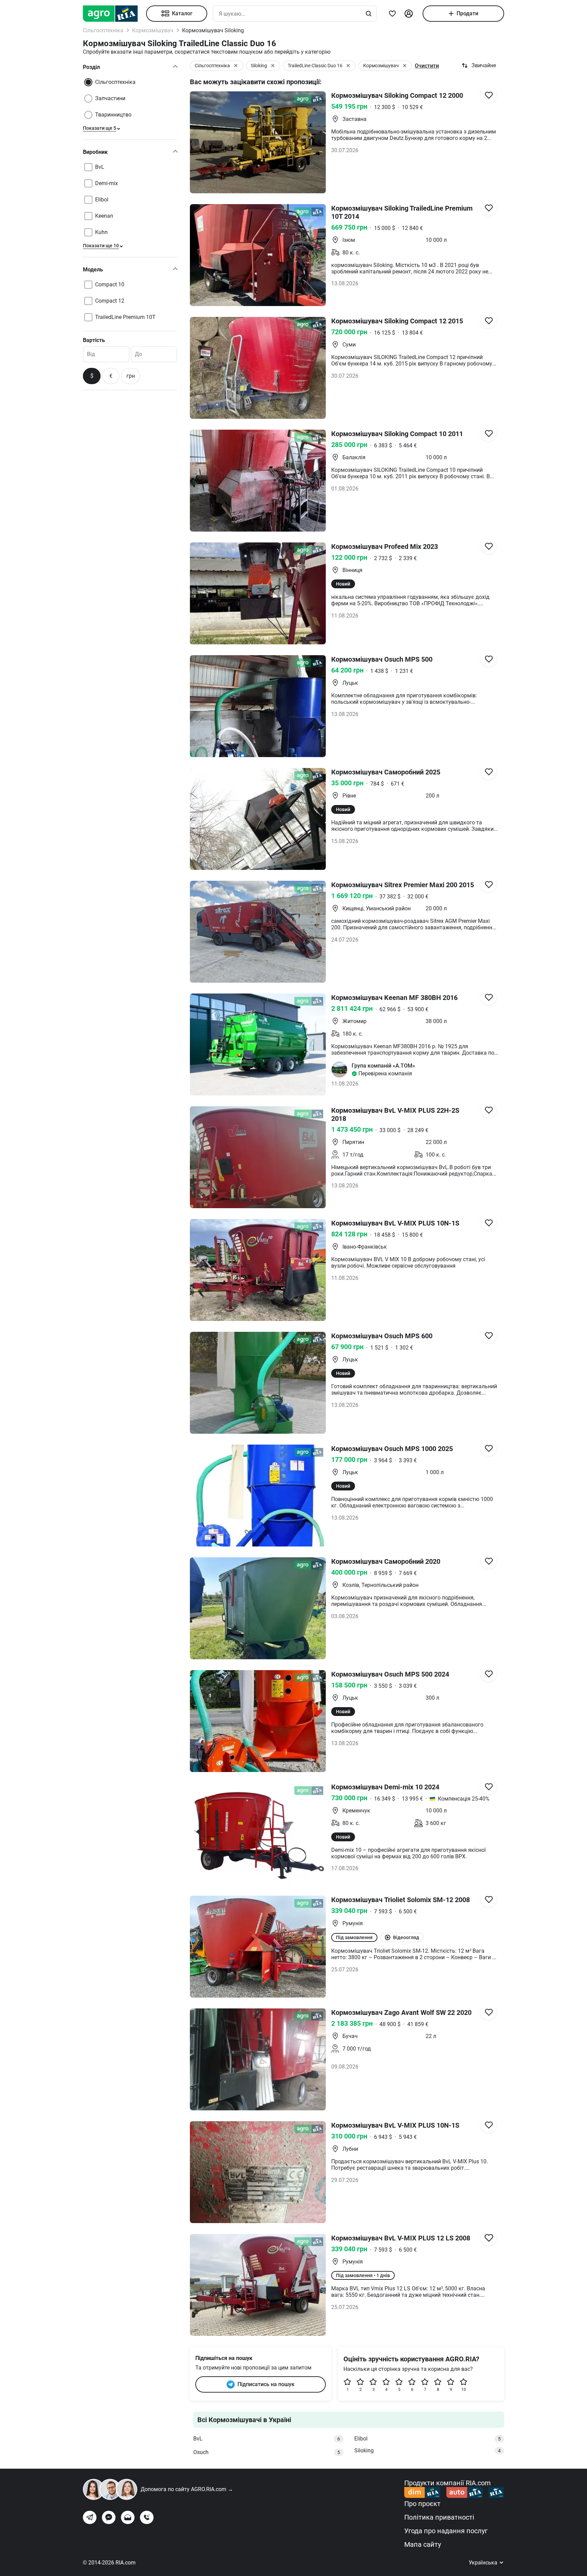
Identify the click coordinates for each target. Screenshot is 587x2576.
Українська (484, 2563)
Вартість (94, 340)
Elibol (428, 2439)
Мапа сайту (423, 2544)
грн (131, 376)
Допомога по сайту (187, 2489)
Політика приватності (439, 2517)
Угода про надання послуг (446, 2531)
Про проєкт (422, 2504)
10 (464, 2390)
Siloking (428, 2450)
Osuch (267, 2452)
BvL (267, 2439)
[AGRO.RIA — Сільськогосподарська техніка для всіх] (114, 14)
